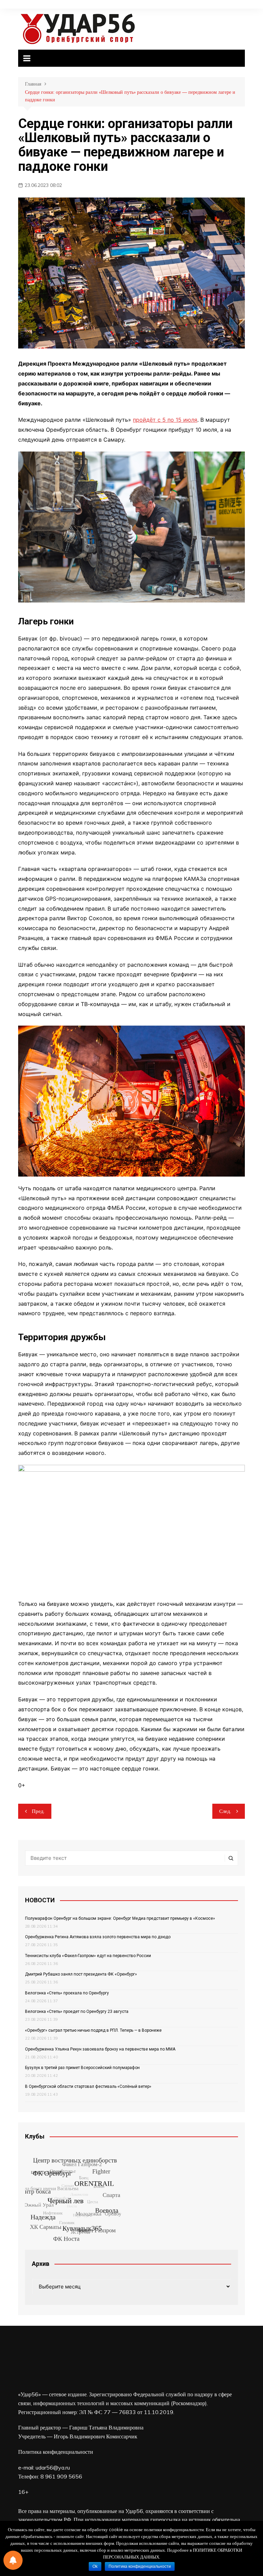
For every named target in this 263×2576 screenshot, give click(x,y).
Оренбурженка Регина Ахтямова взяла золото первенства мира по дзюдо (98, 1937)
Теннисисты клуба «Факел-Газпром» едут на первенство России (88, 1956)
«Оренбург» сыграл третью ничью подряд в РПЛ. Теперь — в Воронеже (93, 2030)
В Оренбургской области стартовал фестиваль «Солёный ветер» (88, 2086)
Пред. (38, 1811)
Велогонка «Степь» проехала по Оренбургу (67, 1993)
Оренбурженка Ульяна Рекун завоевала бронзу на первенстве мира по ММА (100, 2049)
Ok (95, 2566)
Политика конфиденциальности (56, 2452)
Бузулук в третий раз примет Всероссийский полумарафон (82, 2068)
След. (225, 1811)
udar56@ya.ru (53, 2467)
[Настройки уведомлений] (13, 2560)
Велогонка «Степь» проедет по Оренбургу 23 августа (77, 2012)
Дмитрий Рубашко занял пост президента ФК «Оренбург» (81, 1974)
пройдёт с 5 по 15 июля (165, 420)
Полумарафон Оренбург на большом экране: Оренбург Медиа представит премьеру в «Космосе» (120, 1918)
